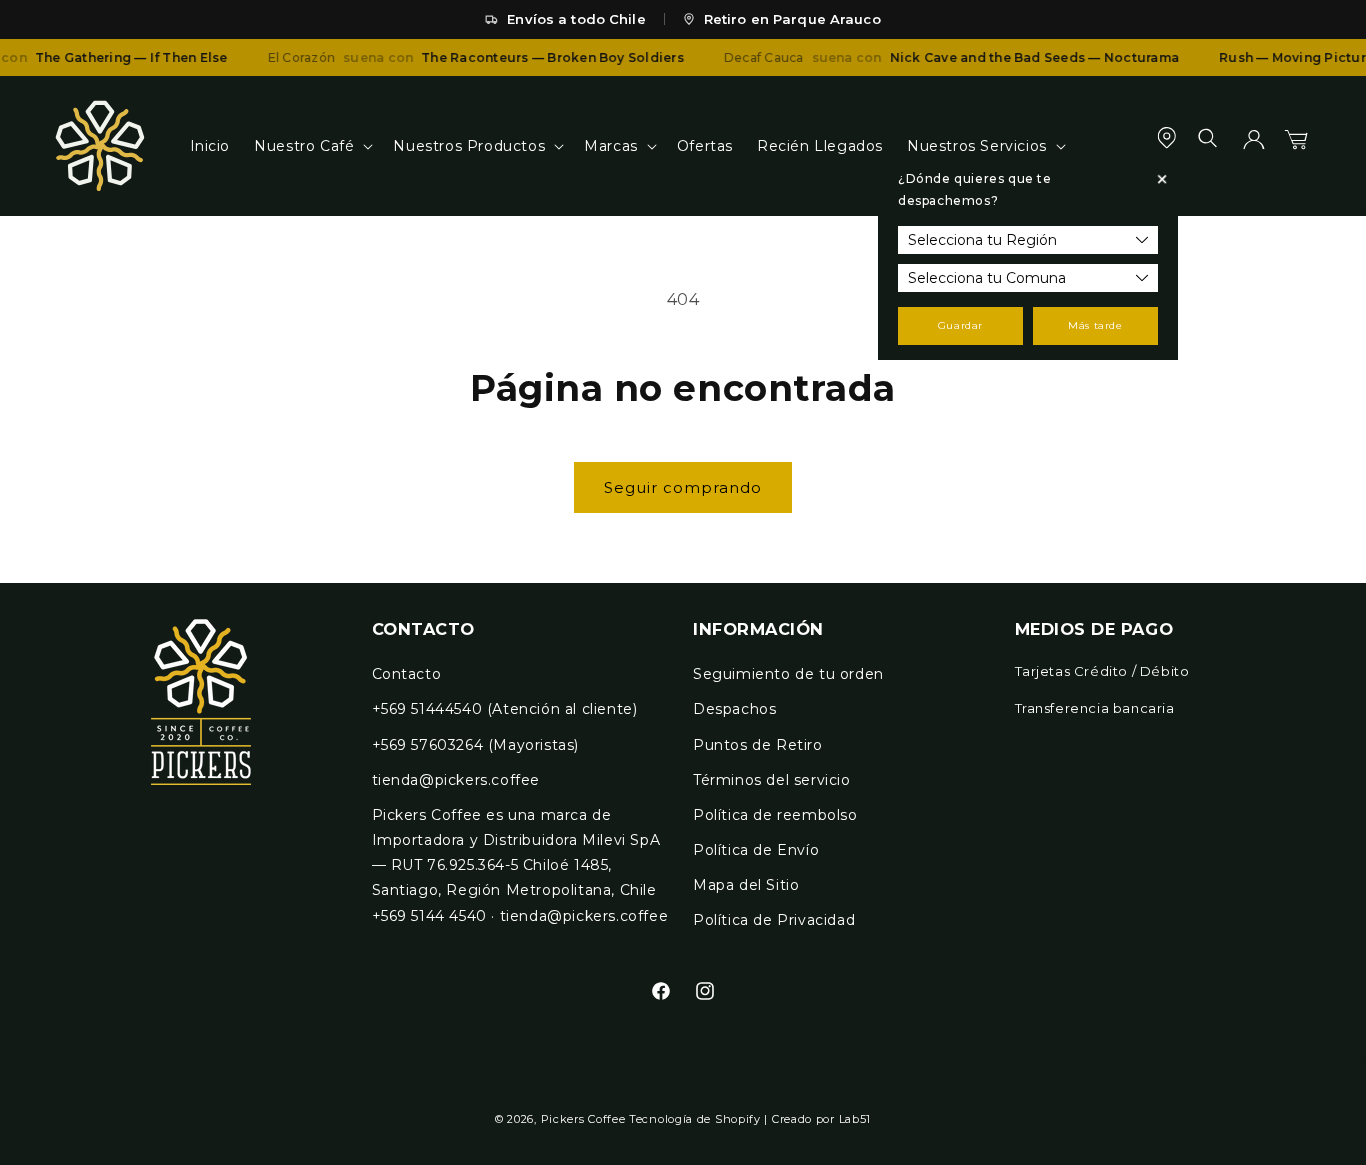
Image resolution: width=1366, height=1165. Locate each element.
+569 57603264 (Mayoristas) (476, 745)
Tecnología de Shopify (695, 1119)
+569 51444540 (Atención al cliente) (505, 709)
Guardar (960, 325)
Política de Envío (756, 850)
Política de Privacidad (774, 920)
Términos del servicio (772, 780)
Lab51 (855, 1119)
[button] (311, 146)
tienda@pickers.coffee (456, 780)
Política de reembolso (775, 815)
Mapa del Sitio (746, 885)
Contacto (407, 674)
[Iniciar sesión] (1254, 146)
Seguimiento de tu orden (788, 674)
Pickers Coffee (583, 1119)
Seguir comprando (683, 487)
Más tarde (1095, 325)
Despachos (734, 709)
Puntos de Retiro (758, 745)
